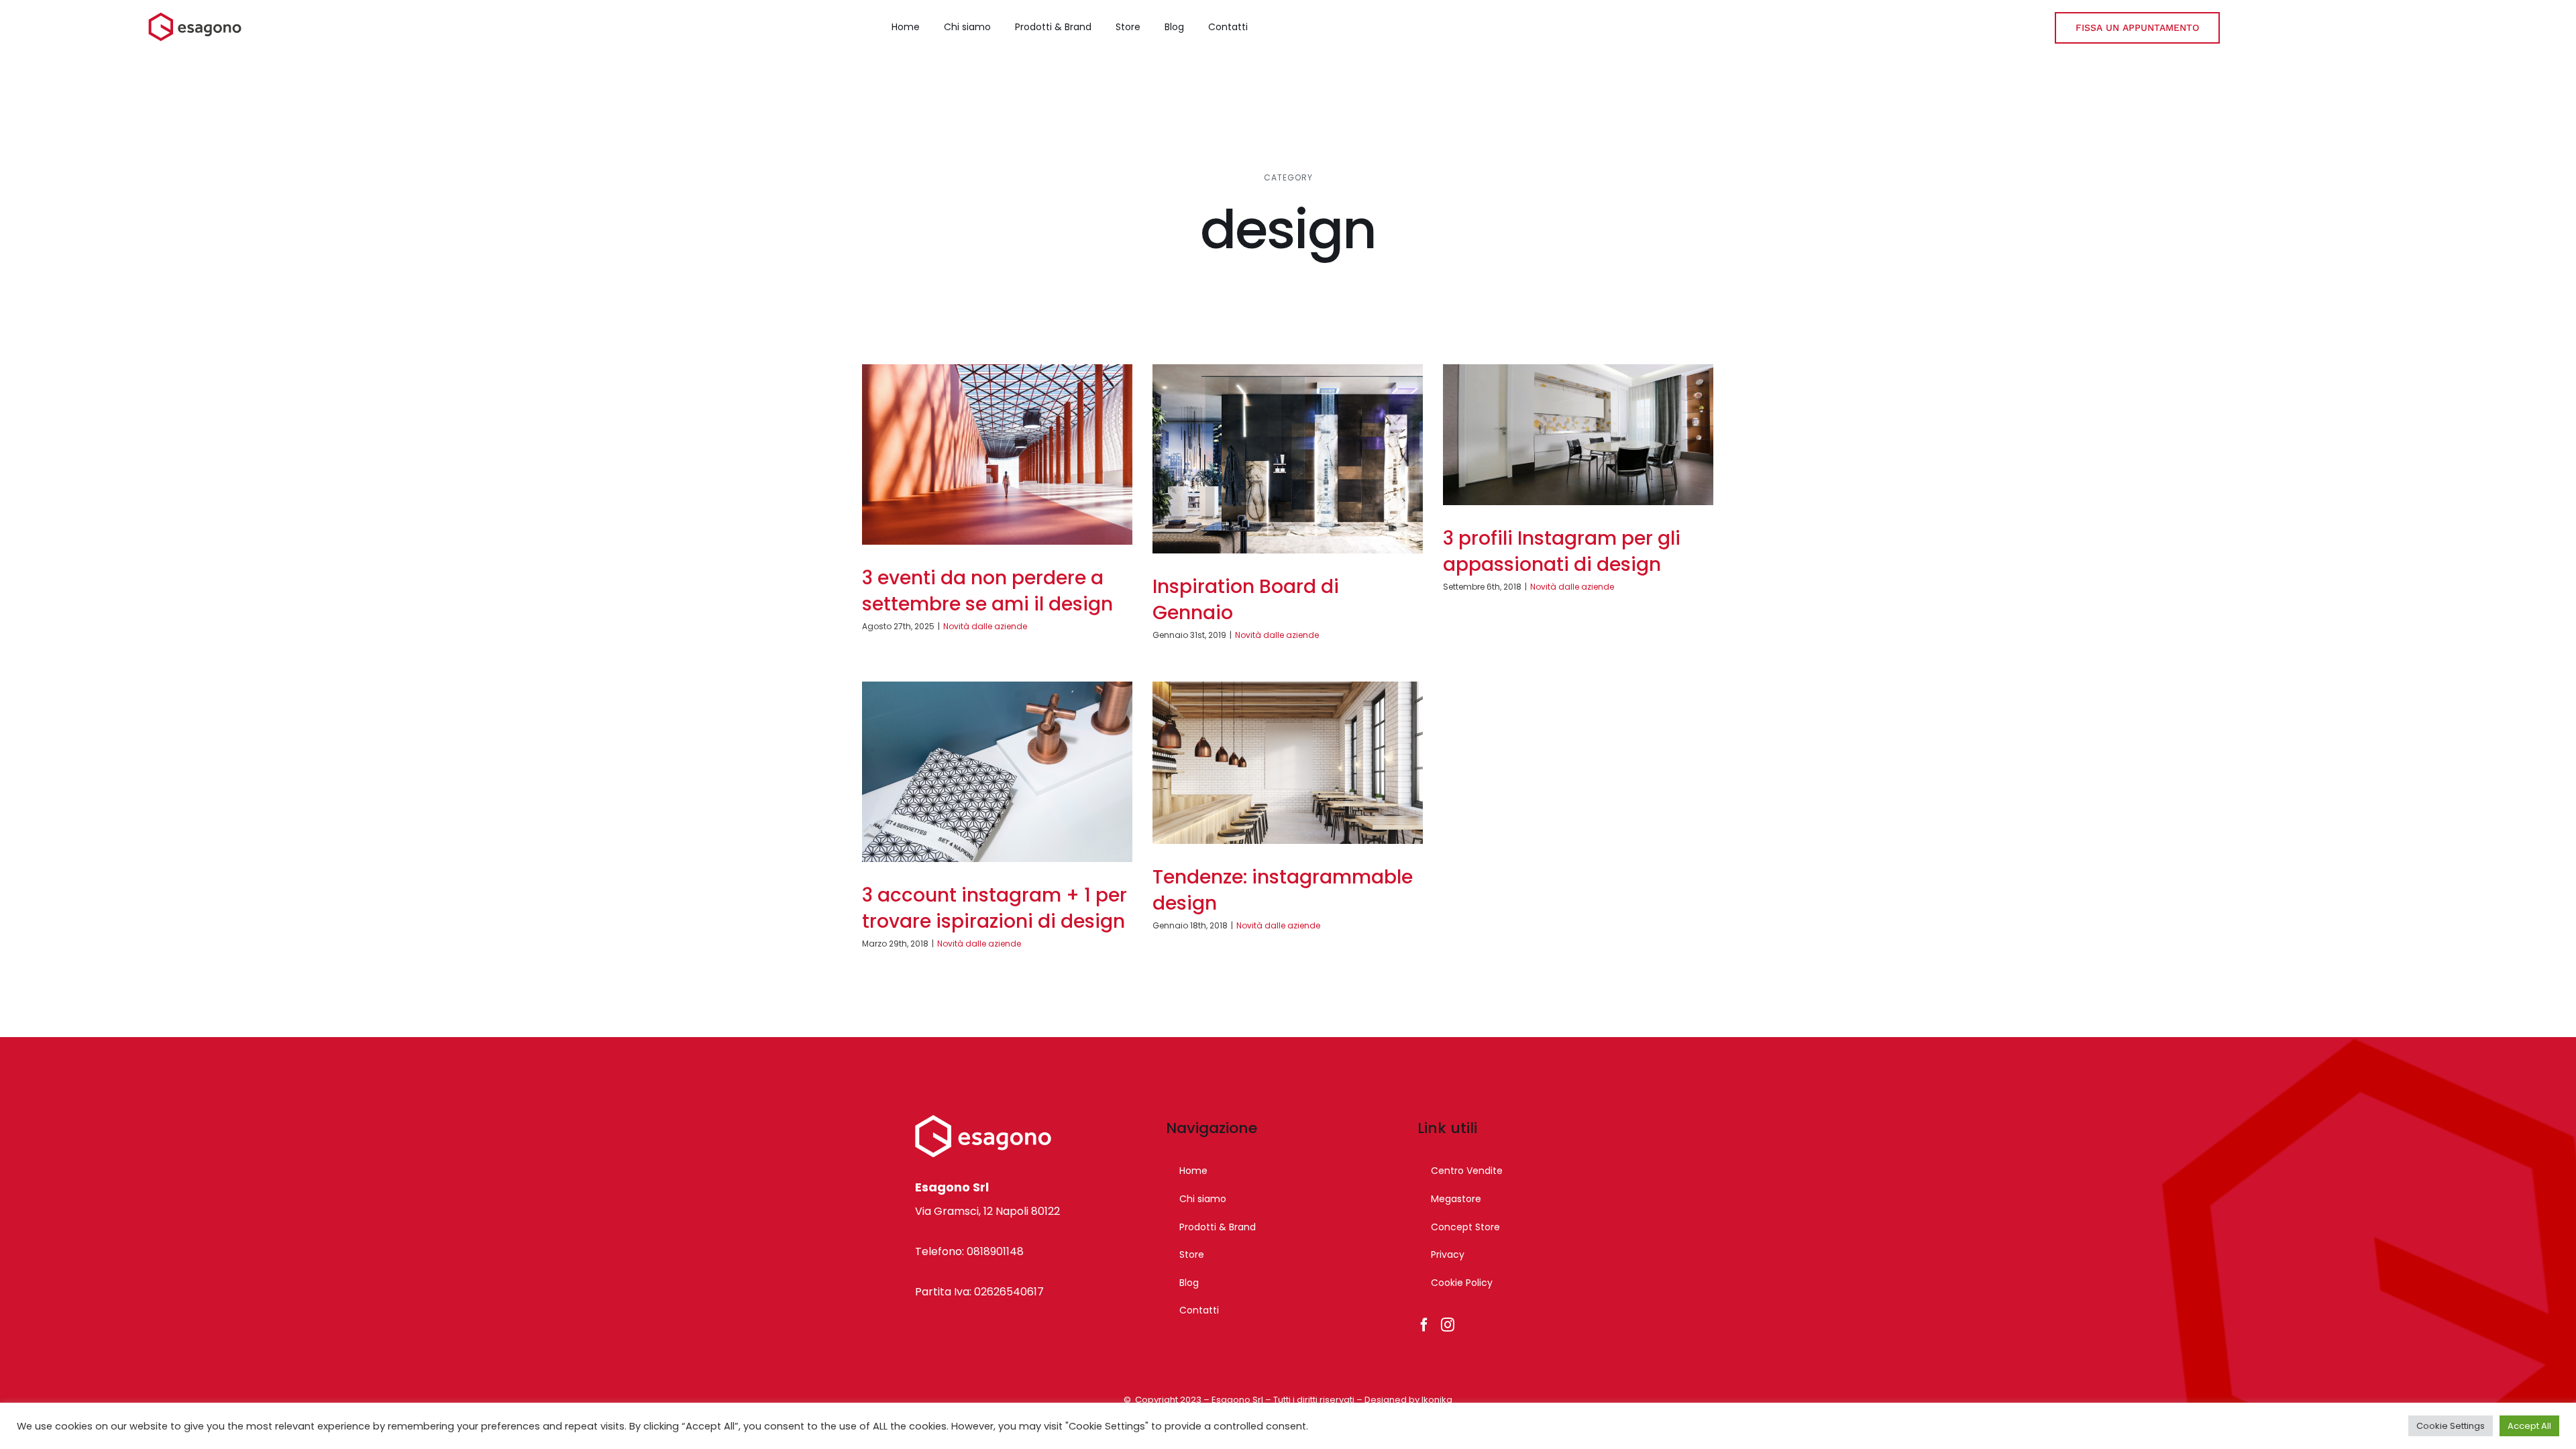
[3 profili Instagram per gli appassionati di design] (1578, 435)
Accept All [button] (2529, 1426)
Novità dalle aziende (985, 626)
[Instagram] (1448, 1325)
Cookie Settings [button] (2451, 1426)
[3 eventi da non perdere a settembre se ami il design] (997, 454)
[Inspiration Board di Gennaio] (1288, 459)
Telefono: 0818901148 (969, 1251)
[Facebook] (1424, 1325)
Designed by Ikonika (1408, 1400)
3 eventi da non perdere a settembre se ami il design (987, 591)
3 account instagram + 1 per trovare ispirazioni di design (995, 908)
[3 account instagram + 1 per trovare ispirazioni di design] (997, 772)
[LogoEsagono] (195, 17)
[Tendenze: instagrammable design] (1288, 763)
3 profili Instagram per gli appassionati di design (1562, 551)
